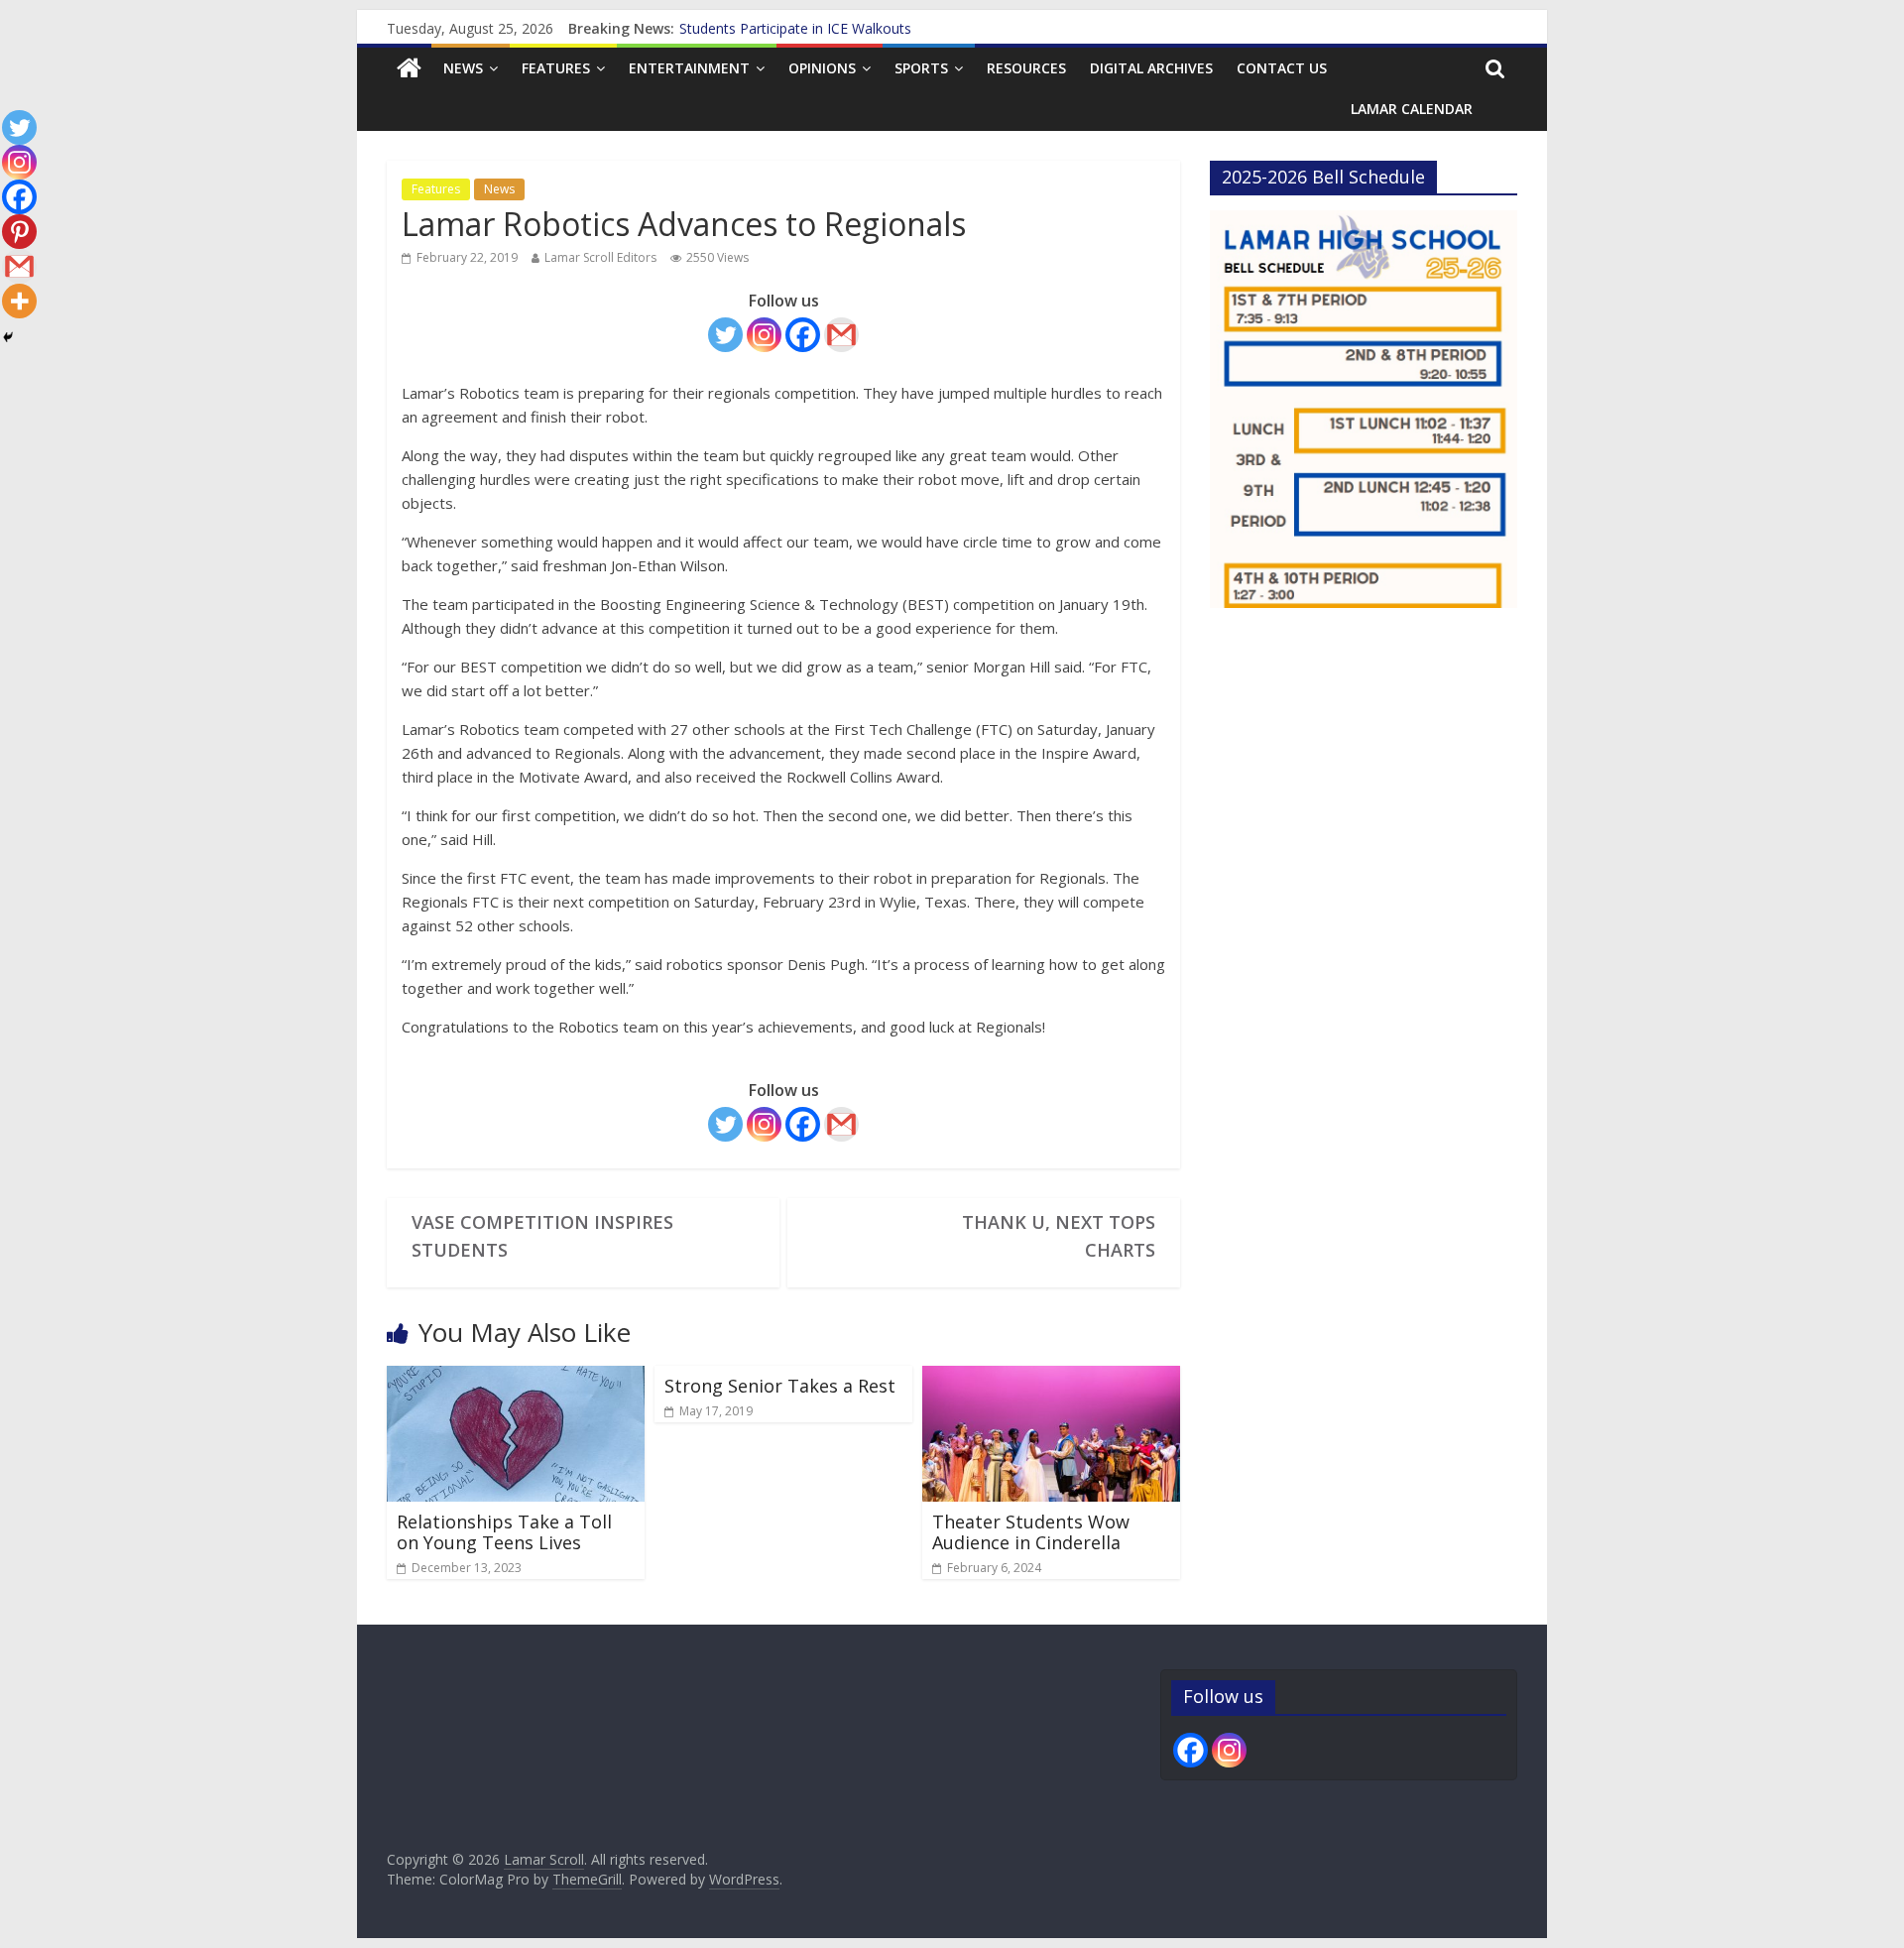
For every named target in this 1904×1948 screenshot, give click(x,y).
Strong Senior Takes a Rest (780, 1386)
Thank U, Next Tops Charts (1059, 1236)
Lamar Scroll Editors (600, 257)
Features (556, 68)
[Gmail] (841, 335)
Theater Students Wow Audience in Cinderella (1031, 1532)
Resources (1026, 68)
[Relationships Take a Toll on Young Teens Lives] (516, 1378)
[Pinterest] (19, 232)
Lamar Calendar (1412, 109)
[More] (19, 301)
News (463, 68)
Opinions (822, 68)
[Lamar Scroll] (409, 69)
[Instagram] (764, 335)
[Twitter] (725, 335)
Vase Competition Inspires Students (542, 1236)
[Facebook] (803, 335)
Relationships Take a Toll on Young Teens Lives (504, 1532)
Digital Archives (1151, 68)
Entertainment (689, 68)
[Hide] (8, 337)
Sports (921, 68)
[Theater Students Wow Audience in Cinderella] (1051, 1378)
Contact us (1282, 68)
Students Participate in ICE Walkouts (795, 31)
